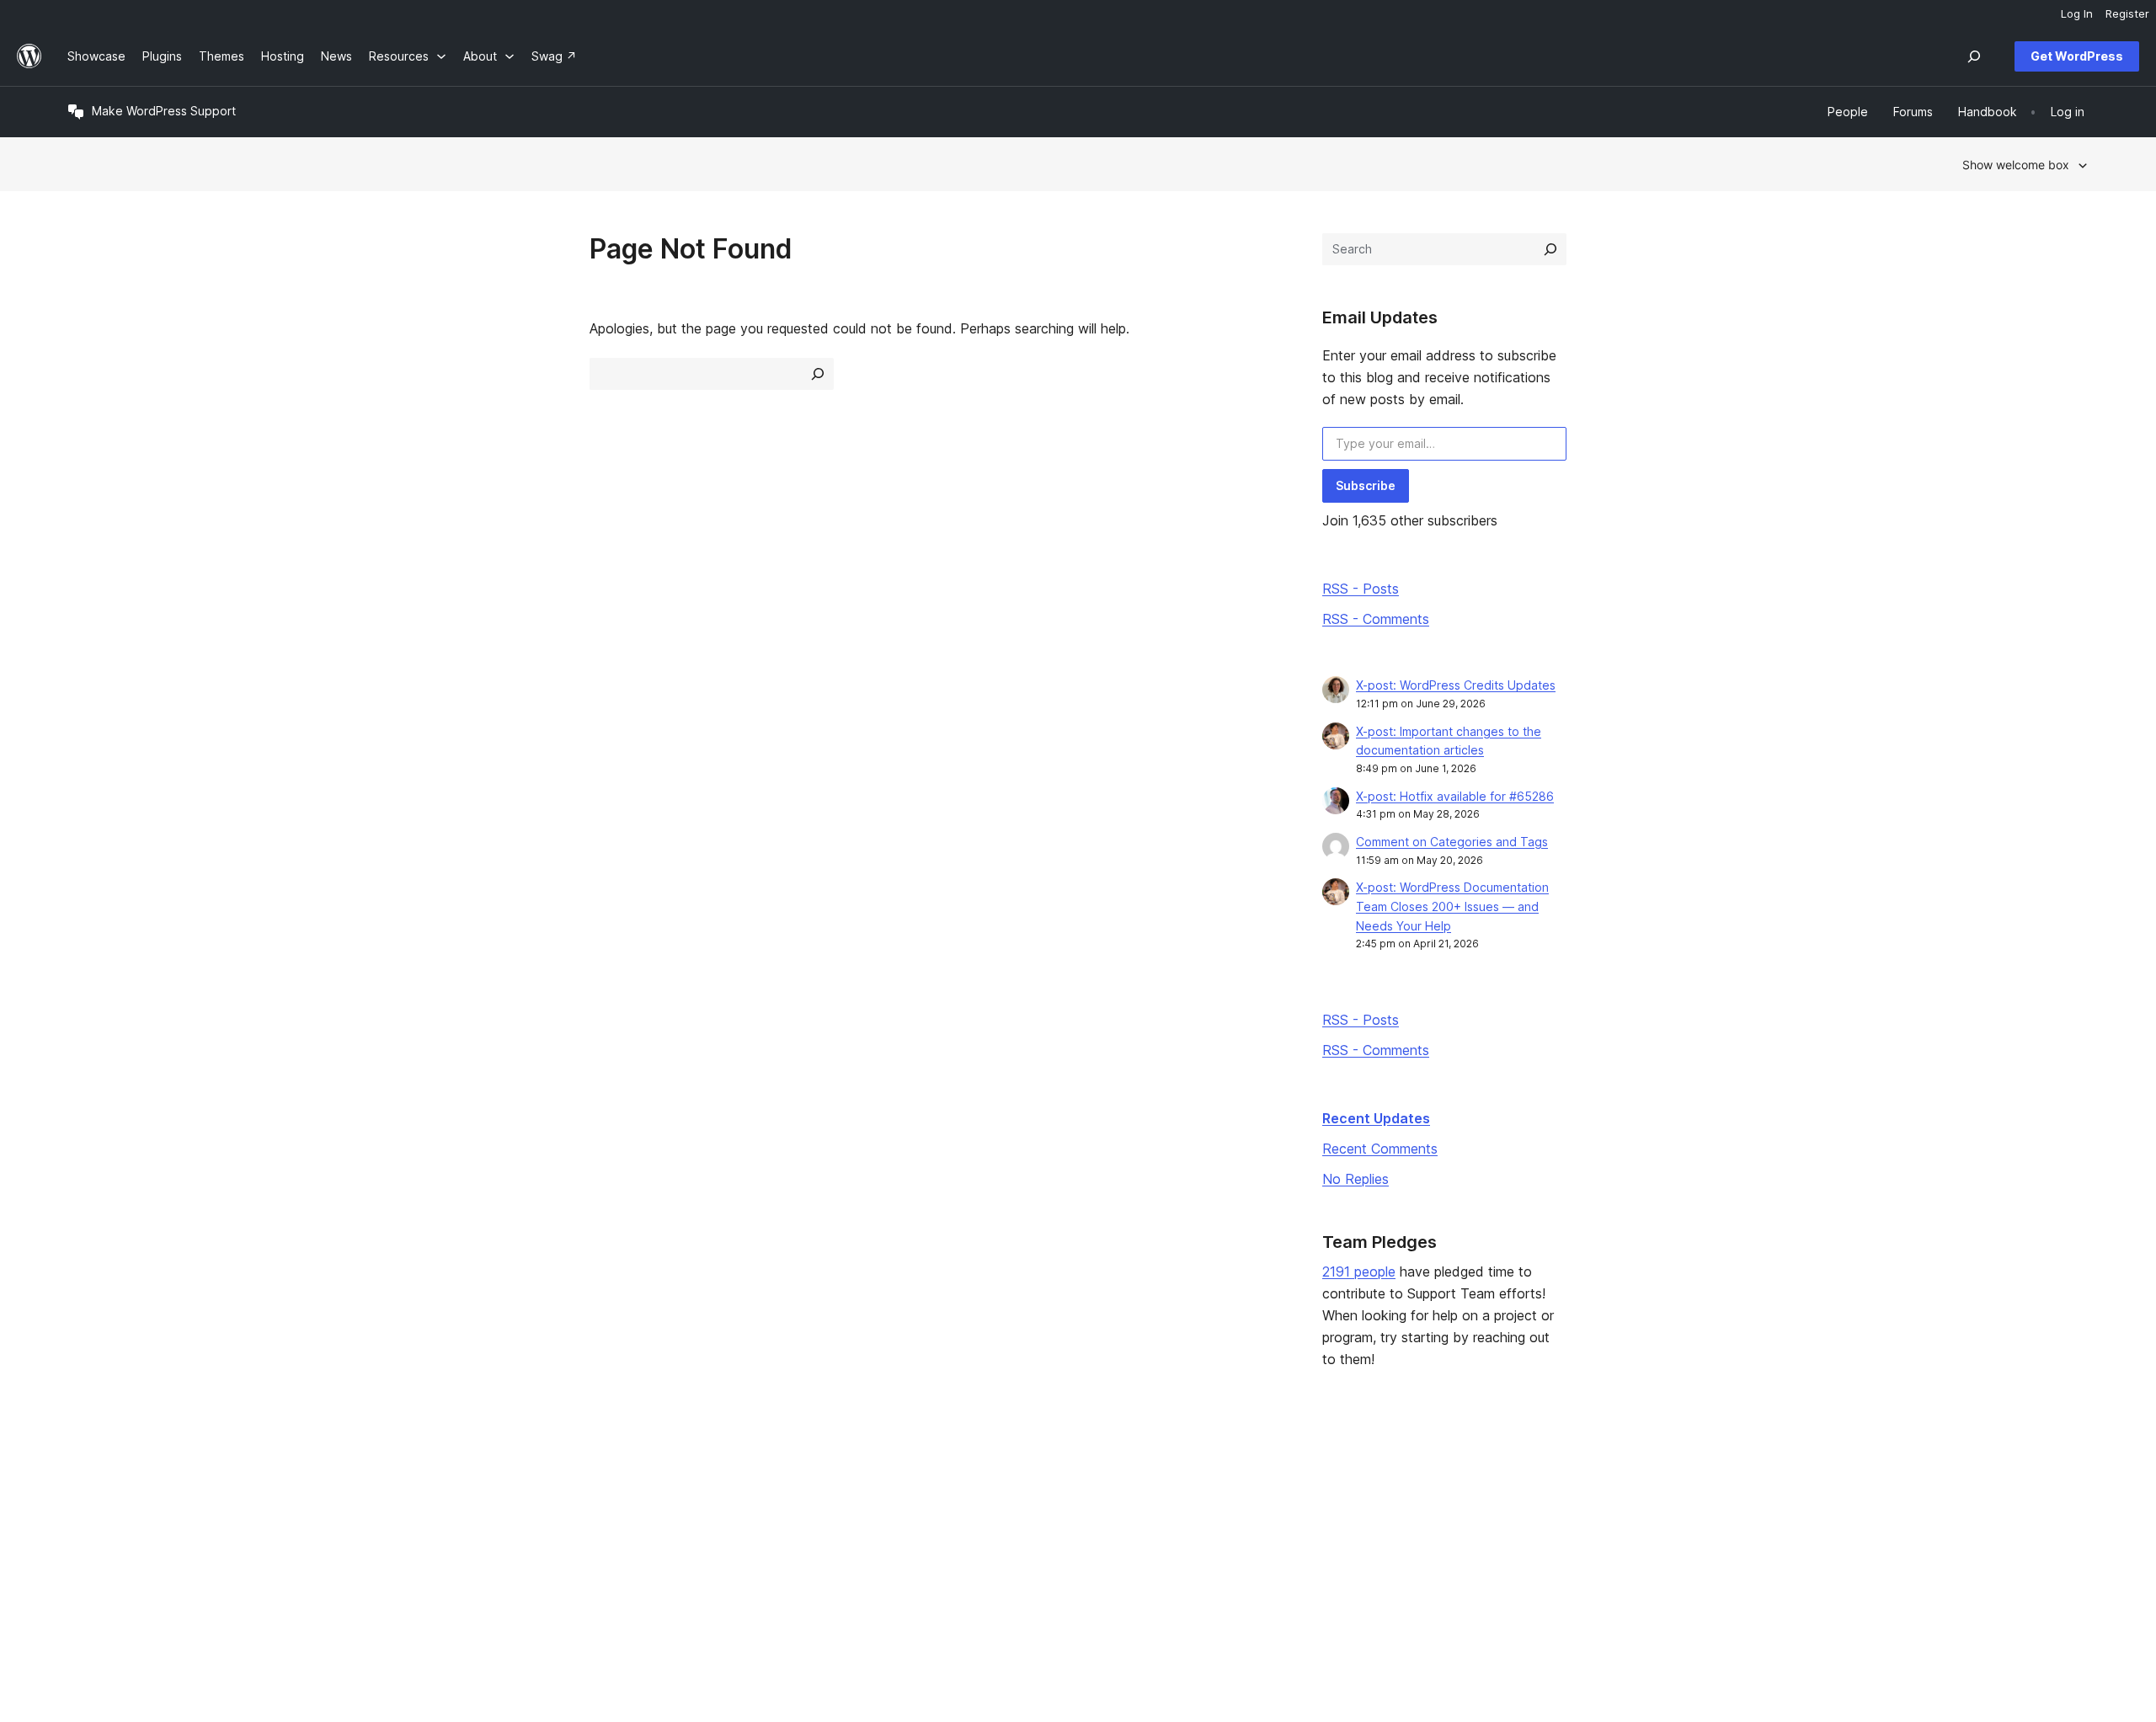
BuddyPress (1739, 1561)
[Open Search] (1974, 56)
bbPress (1728, 1534)
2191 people (1359, 1272)
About (84, 1481)
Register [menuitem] (2127, 13)
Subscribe (1366, 485)
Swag (1313, 1561)
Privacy (88, 1561)
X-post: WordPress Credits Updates (1456, 685)
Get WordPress (2077, 56)
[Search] (1550, 249)
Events (1309, 1507)
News (83, 1507)
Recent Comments (1380, 1149)
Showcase (504, 1481)
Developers (915, 1534)
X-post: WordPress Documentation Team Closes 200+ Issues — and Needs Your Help (1452, 906)
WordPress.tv (927, 1561)
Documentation (925, 1507)
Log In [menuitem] (2077, 13)
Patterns (499, 1561)
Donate (1318, 1534)
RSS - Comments (1376, 619)
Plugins (495, 1534)
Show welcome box (2016, 165)
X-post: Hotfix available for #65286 (1455, 796)
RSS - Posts (1361, 589)
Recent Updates (1376, 1118)
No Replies (1356, 1179)
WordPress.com (1749, 1481)
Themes (498, 1507)
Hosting (89, 1534)
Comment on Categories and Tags (1452, 842)
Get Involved (1326, 1481)
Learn (898, 1481)
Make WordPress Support (164, 111)
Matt (1718, 1507)
